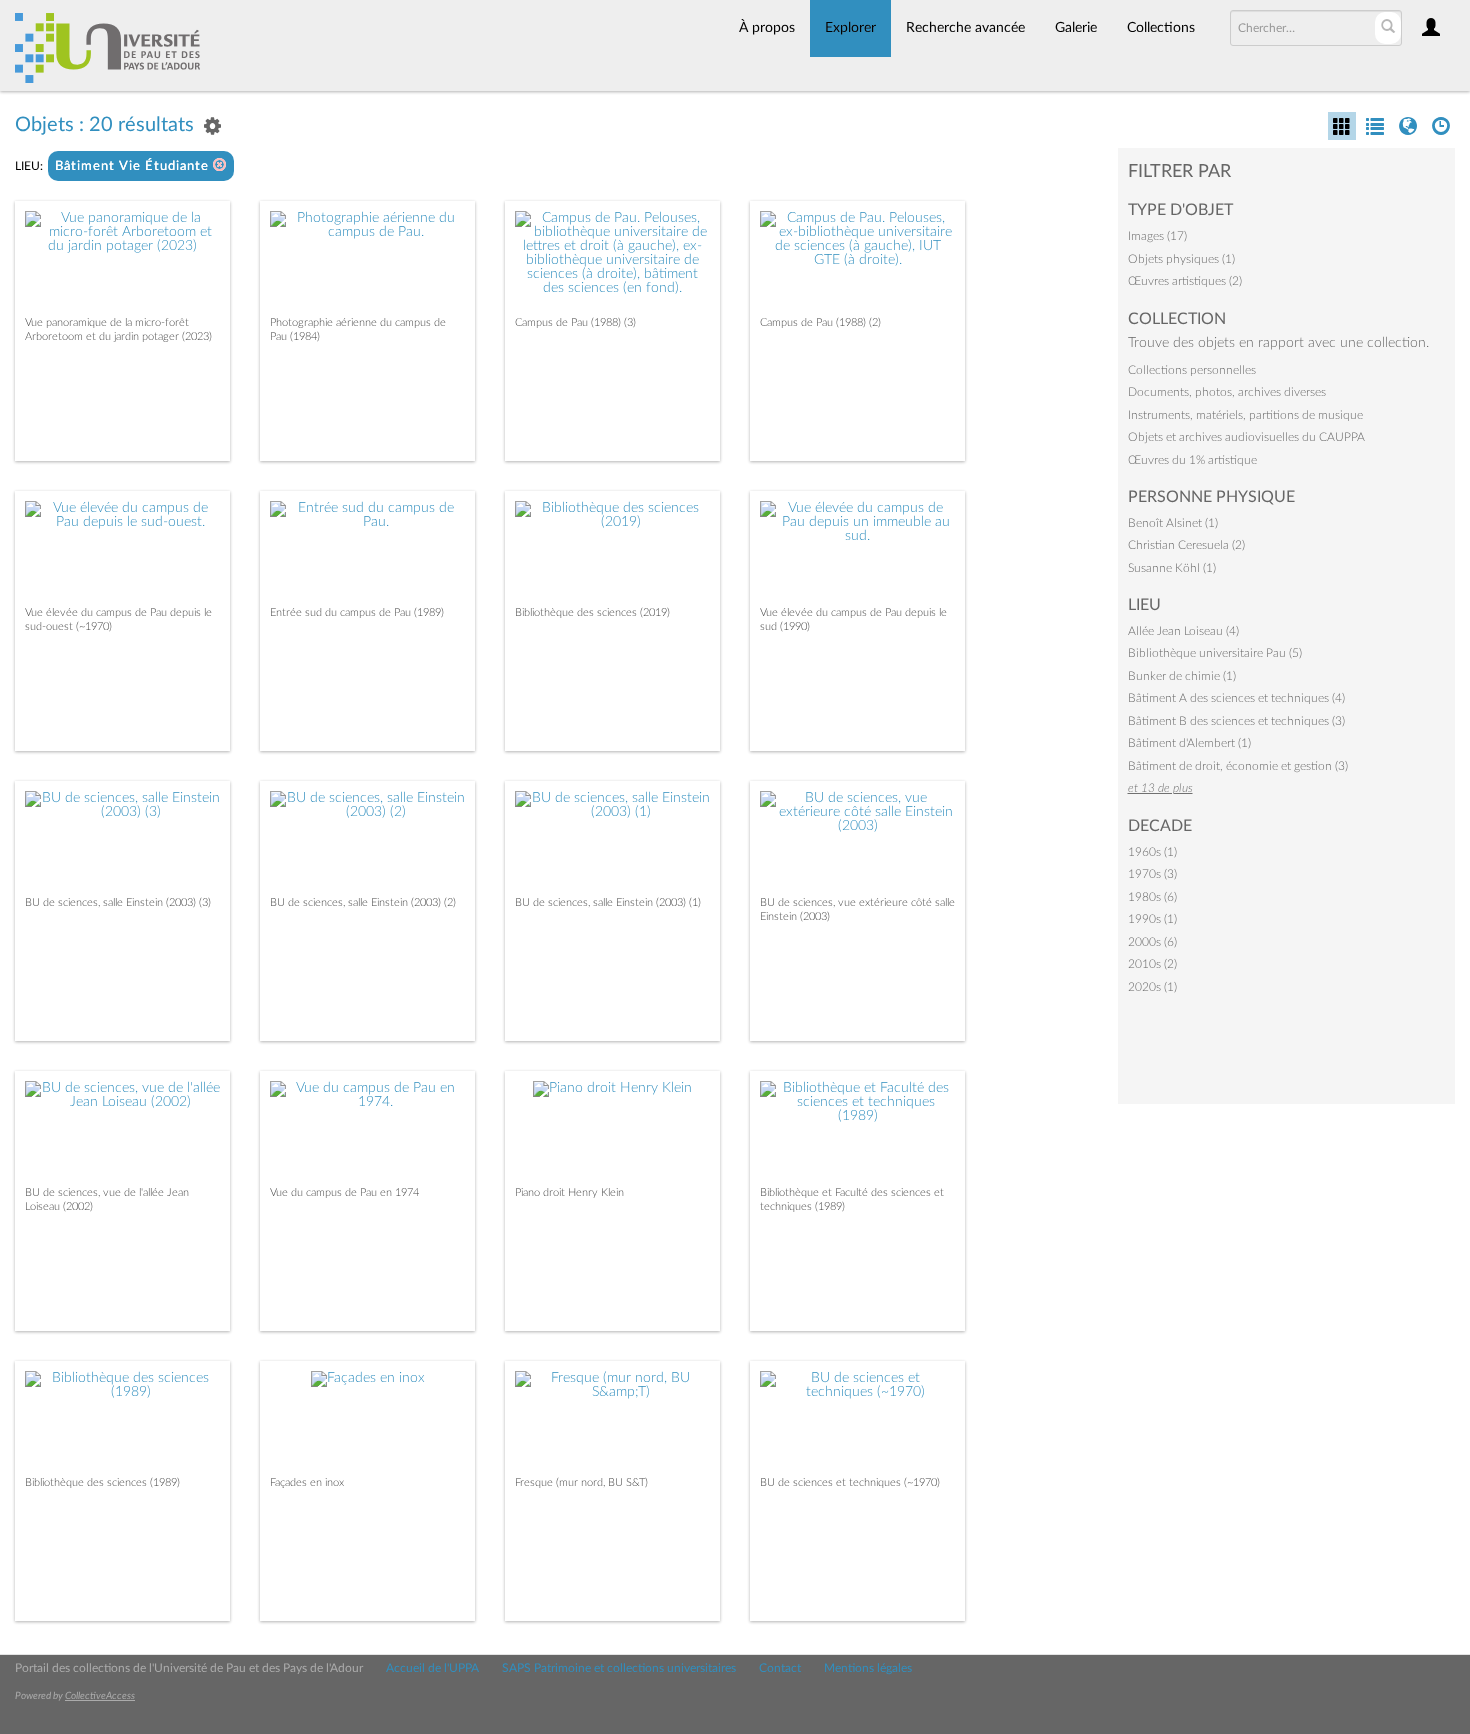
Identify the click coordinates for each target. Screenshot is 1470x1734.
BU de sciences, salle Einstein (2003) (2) (363, 902)
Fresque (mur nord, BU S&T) (581, 1482)
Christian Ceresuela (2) (1186, 545)
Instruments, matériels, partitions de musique (1245, 415)
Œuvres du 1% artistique (1192, 460)
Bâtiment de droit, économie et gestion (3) (1238, 766)
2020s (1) (1152, 987)
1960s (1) (1152, 852)
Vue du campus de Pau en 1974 (344, 1192)
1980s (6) (1152, 897)
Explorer (850, 28)
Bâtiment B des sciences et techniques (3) (1236, 721)
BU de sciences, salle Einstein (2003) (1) (608, 902)
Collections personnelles (1192, 370)
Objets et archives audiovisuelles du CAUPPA (1246, 437)
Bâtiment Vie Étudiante (134, 166)
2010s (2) (1152, 964)
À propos (767, 28)
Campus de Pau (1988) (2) (820, 322)
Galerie (1076, 28)
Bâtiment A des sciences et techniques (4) (1236, 698)
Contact (780, 1668)
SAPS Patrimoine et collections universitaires (619, 1668)
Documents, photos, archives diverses (1227, 392)
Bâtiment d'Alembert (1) (1189, 743)
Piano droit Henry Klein (569, 1192)
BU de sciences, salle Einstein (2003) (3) (118, 902)
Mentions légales (868, 1668)
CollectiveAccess (100, 1696)
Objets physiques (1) (1181, 259)
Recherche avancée (965, 28)
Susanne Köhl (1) (1172, 568)
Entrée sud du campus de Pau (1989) (357, 612)
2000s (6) (1152, 942)
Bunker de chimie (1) (1182, 676)
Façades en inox (307, 1482)
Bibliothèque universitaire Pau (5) (1215, 653)
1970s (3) (1152, 874)
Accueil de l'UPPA (432, 1668)
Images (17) (1157, 236)
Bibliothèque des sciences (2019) (592, 612)
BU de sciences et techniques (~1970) (850, 1482)
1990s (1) (1152, 919)
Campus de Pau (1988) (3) (575, 322)
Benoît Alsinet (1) (1173, 523)
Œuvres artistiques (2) (1185, 281)
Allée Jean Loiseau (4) (1183, 631)
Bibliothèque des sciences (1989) (102, 1482)
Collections (1161, 28)
